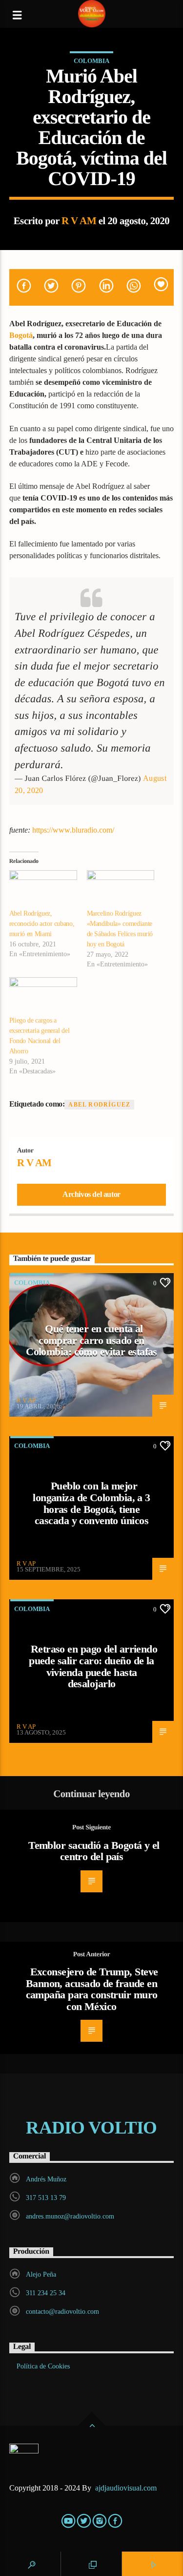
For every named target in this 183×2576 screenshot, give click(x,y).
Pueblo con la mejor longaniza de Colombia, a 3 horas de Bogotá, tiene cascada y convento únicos (91, 1503)
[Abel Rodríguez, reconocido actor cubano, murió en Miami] (43, 890)
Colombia (91, 61)
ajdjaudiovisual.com (127, 2488)
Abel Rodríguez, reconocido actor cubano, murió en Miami (42, 924)
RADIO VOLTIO (91, 2128)
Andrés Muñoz (46, 2179)
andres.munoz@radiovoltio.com (70, 2216)
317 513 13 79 (46, 2198)
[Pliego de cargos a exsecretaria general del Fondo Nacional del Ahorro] (43, 996)
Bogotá (21, 335)
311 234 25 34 (46, 2293)
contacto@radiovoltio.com (62, 2312)
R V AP (26, 1400)
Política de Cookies (43, 2366)
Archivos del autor (91, 1194)
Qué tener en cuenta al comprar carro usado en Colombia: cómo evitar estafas (91, 1340)
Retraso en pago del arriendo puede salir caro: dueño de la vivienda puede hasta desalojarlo (93, 1666)
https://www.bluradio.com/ (73, 830)
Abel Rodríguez (99, 1105)
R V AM (79, 220)
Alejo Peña (41, 2274)
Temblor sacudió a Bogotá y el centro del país (94, 1851)
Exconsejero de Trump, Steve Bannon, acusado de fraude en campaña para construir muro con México (92, 1989)
